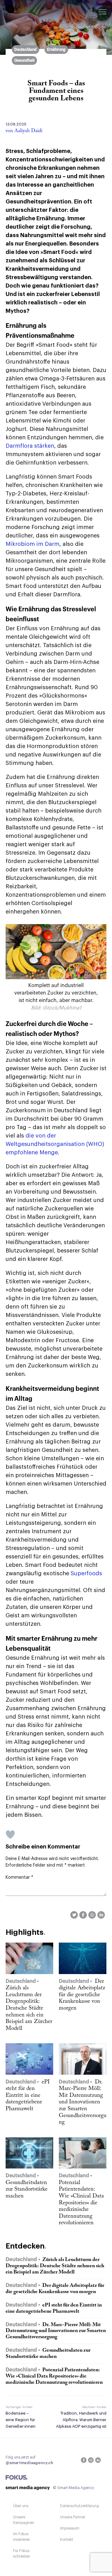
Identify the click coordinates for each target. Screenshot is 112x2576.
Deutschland (26, 50)
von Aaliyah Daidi (24, 131)
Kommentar (19, 1877)
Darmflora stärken (30, 446)
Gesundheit (24, 60)
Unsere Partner (73, 2517)
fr (105, 5)
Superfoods (86, 1573)
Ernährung (56, 50)
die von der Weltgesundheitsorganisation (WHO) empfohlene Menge (55, 1144)
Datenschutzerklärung (79, 2506)
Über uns (21, 2506)
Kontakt (67, 2540)
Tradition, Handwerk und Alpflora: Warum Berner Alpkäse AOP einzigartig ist (81, 2420)
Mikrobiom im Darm (33, 544)
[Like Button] (10, 1834)
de (97, 5)
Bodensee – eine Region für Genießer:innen (21, 2420)
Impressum (70, 2528)
